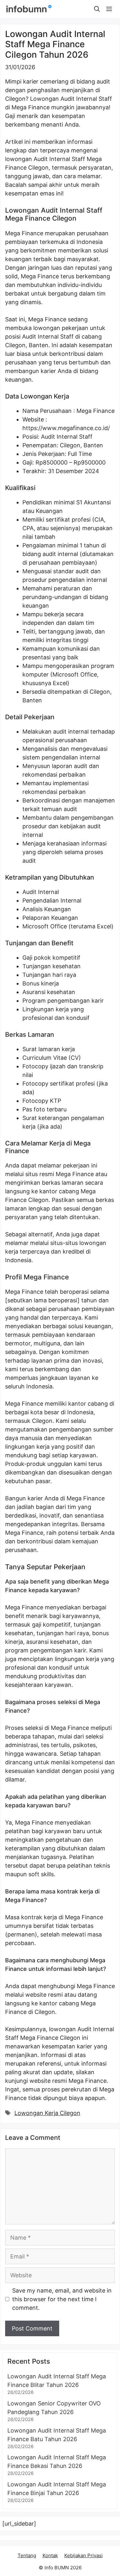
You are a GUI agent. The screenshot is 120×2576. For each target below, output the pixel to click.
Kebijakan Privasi (84, 2555)
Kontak (50, 2555)
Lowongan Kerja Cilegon (47, 2113)
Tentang (27, 2555)
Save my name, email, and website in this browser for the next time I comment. (62, 2299)
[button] (97, 9)
